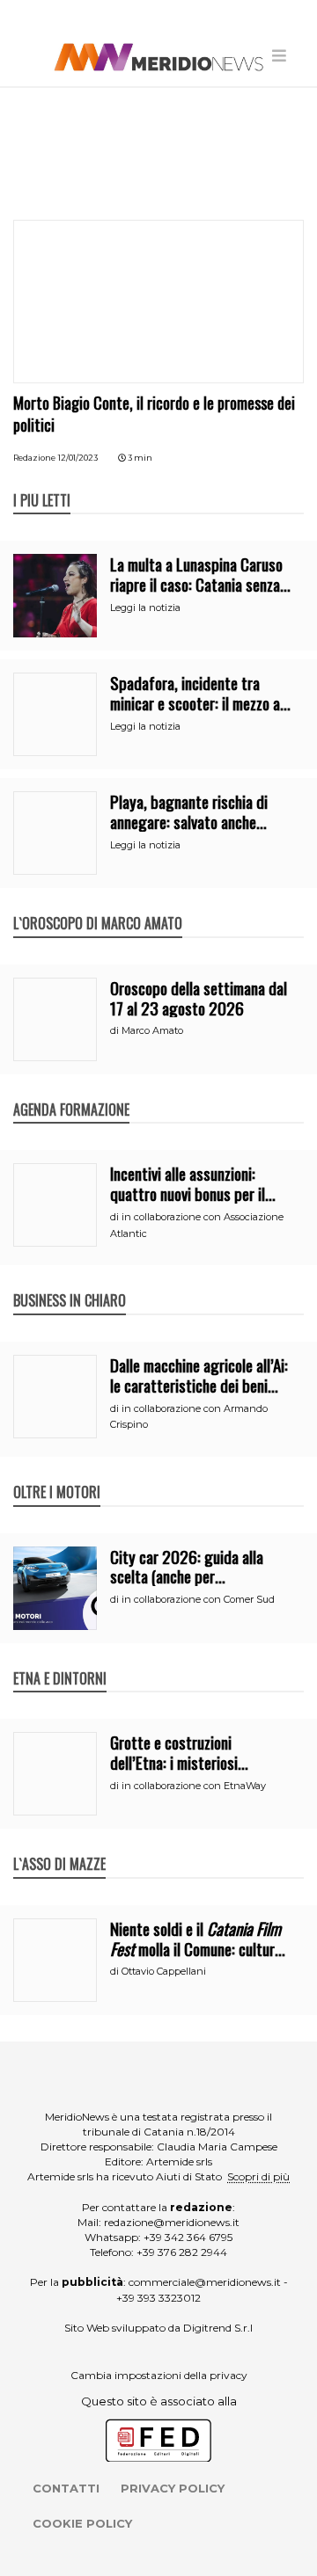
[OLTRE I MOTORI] (57, 1474)
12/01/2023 (78, 458)
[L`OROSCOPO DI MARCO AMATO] (98, 905)
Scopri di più (258, 2176)
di (116, 1030)
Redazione (34, 458)
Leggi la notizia (145, 608)
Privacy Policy (173, 2488)
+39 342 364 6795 (188, 2237)
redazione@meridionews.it (172, 2222)
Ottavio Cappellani (164, 1971)
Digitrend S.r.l (218, 2328)
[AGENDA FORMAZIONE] (71, 1091)
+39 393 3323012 (158, 2298)
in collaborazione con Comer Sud (198, 1599)
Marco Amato (152, 1030)
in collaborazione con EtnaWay (194, 1786)
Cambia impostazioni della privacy (159, 2375)
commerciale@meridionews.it (205, 2282)
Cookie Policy (82, 2523)
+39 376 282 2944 (182, 2252)
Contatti (66, 2488)
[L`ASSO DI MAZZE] (59, 1845)
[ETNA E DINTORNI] (60, 1660)
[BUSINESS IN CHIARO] (70, 1282)
